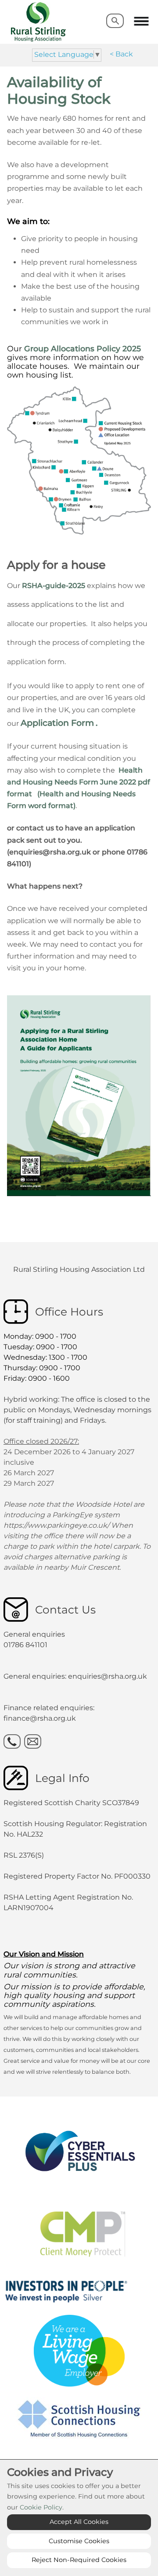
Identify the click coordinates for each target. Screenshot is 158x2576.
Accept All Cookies (79, 2522)
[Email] (33, 1741)
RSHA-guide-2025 (54, 586)
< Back (121, 54)
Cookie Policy (41, 2507)
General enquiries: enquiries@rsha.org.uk (75, 1676)
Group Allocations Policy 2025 (83, 348)
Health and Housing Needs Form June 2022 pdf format (79, 782)
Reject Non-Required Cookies (79, 2560)
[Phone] (12, 1741)
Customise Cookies (79, 2541)
